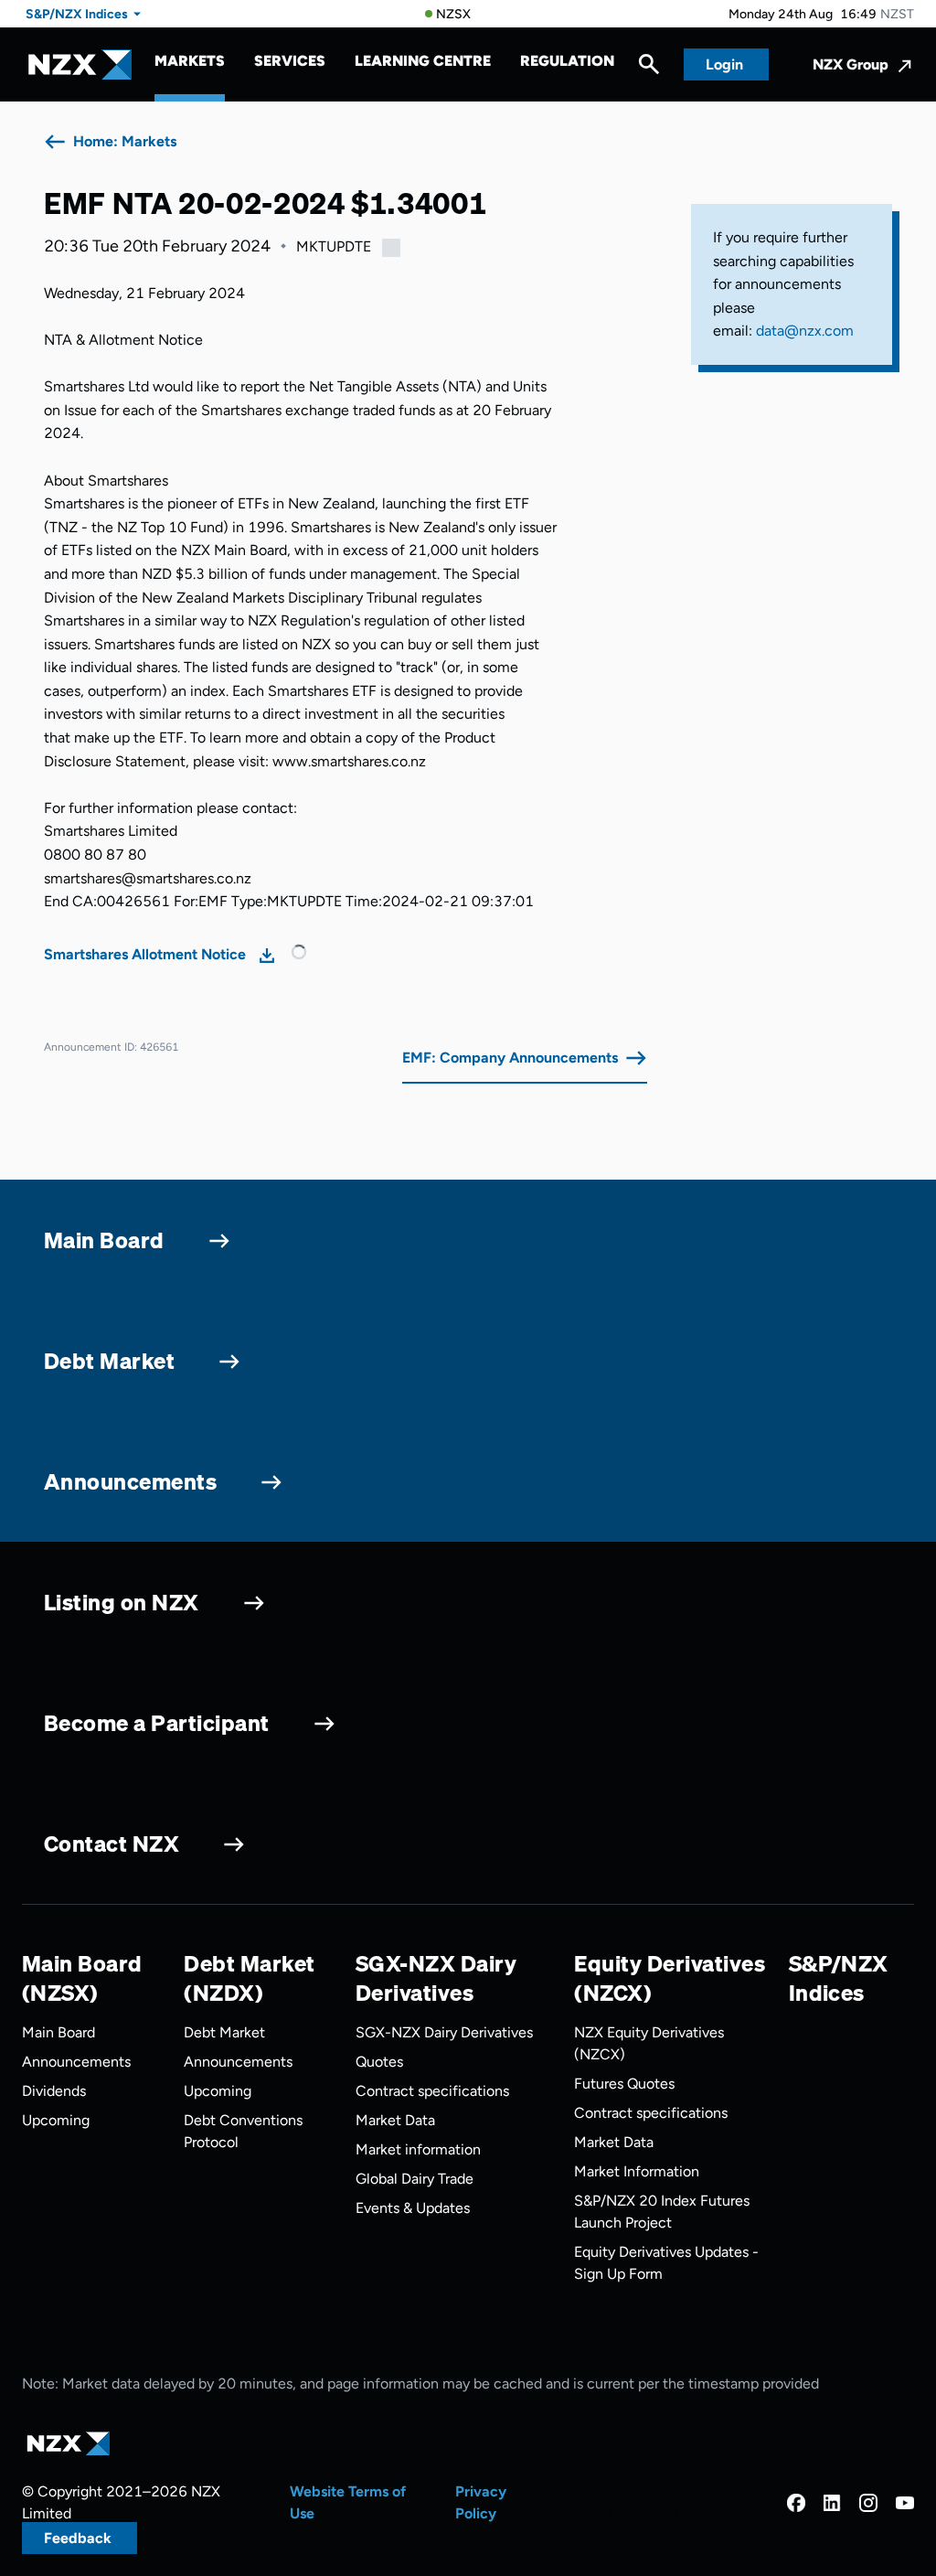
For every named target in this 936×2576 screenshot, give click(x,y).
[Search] (649, 69)
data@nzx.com (805, 331)
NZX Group (851, 64)
